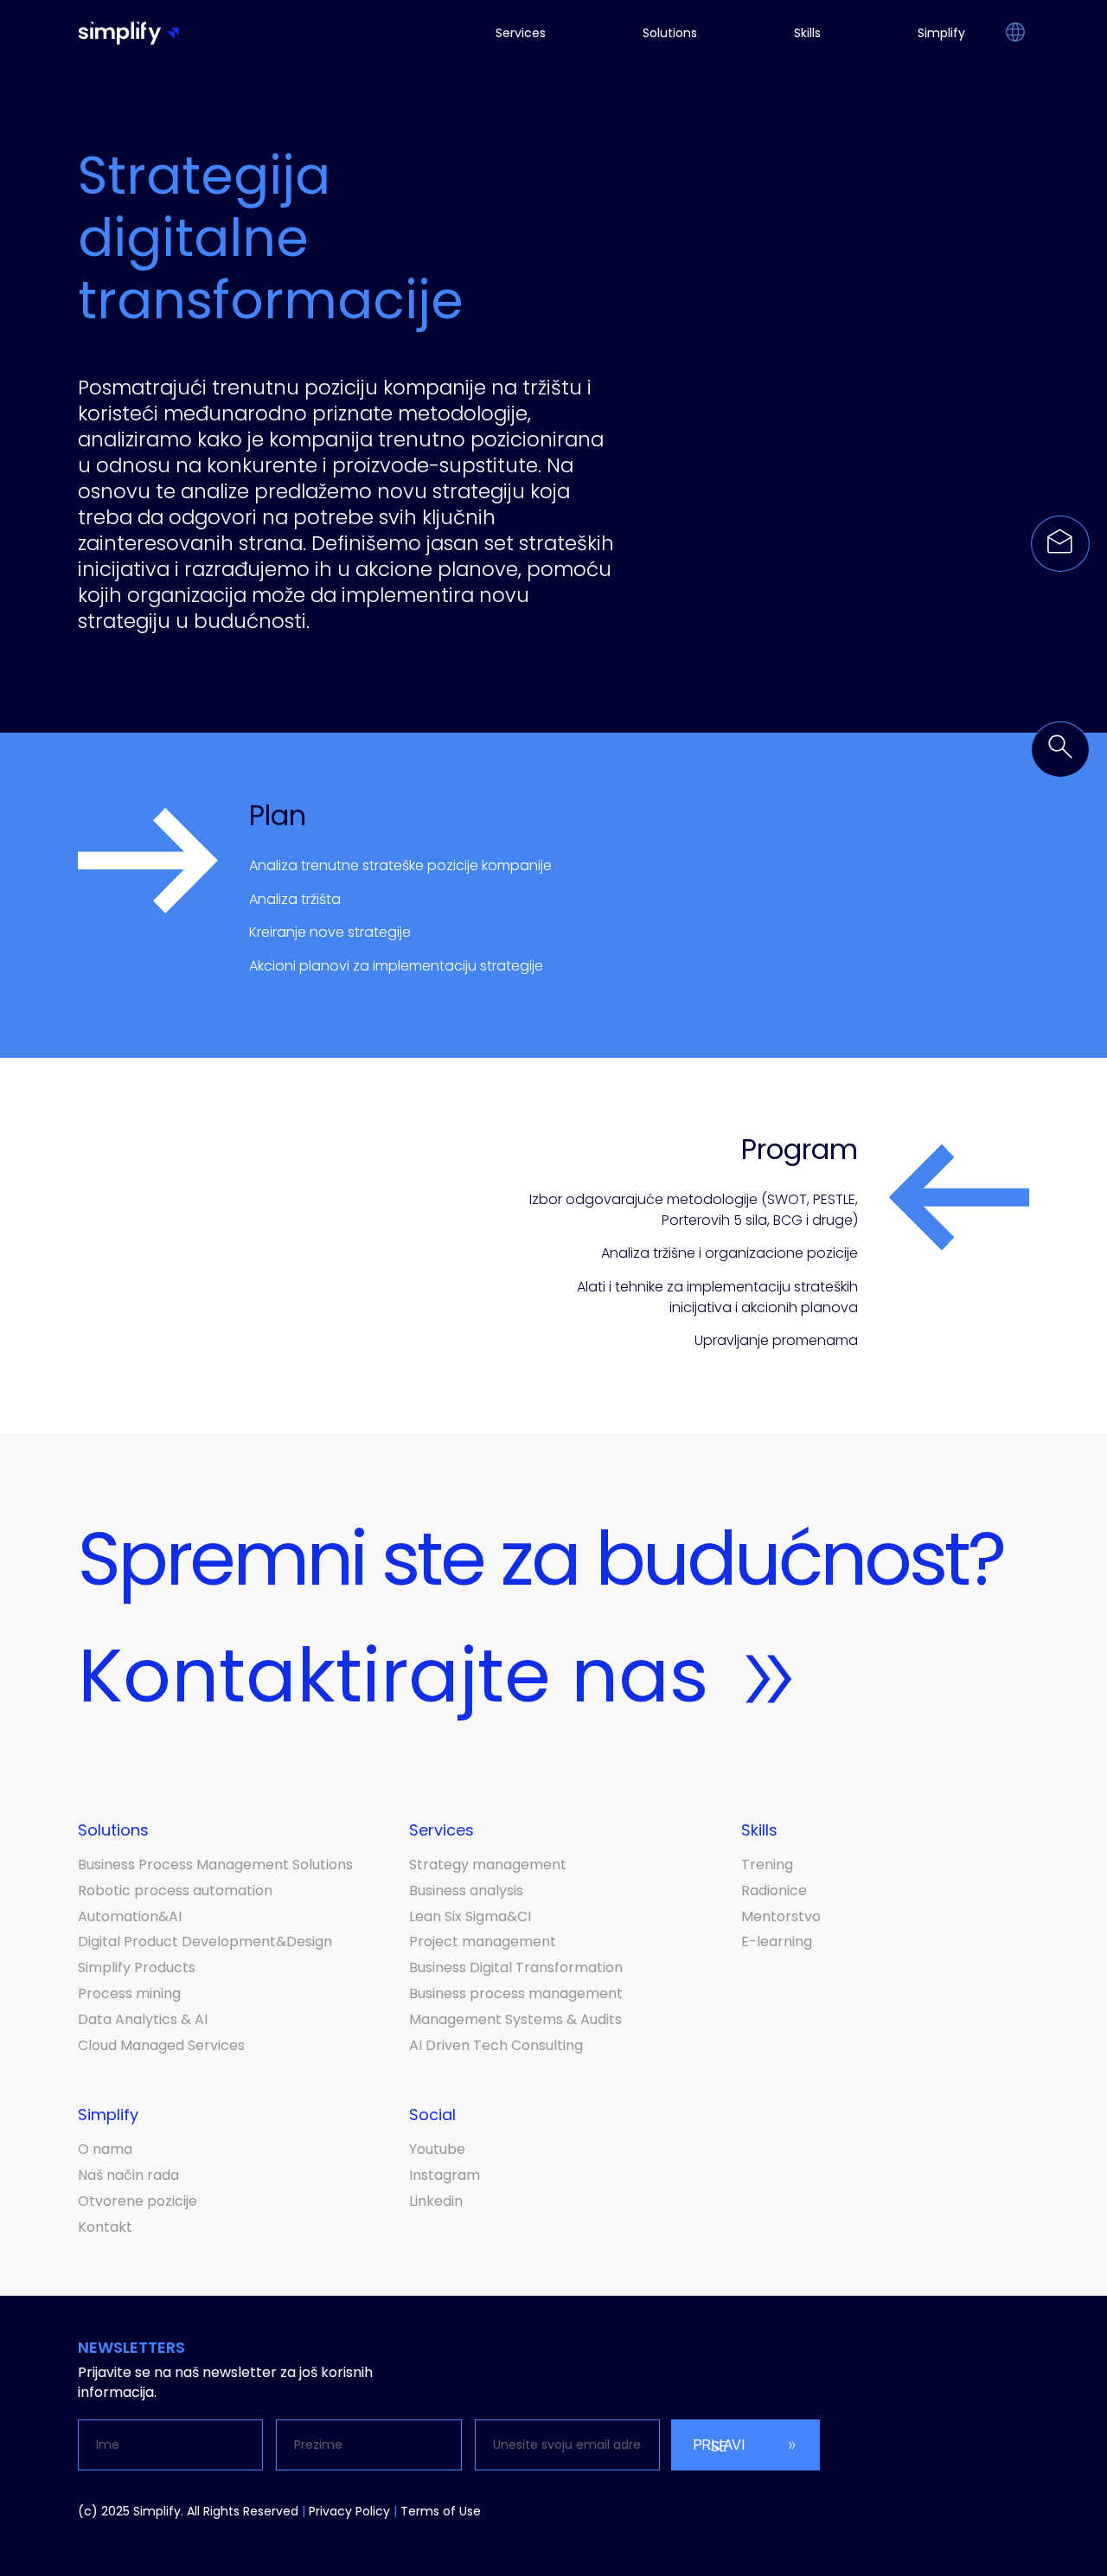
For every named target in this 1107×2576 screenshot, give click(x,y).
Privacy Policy (349, 2511)
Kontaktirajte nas (393, 1676)
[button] (1015, 34)
